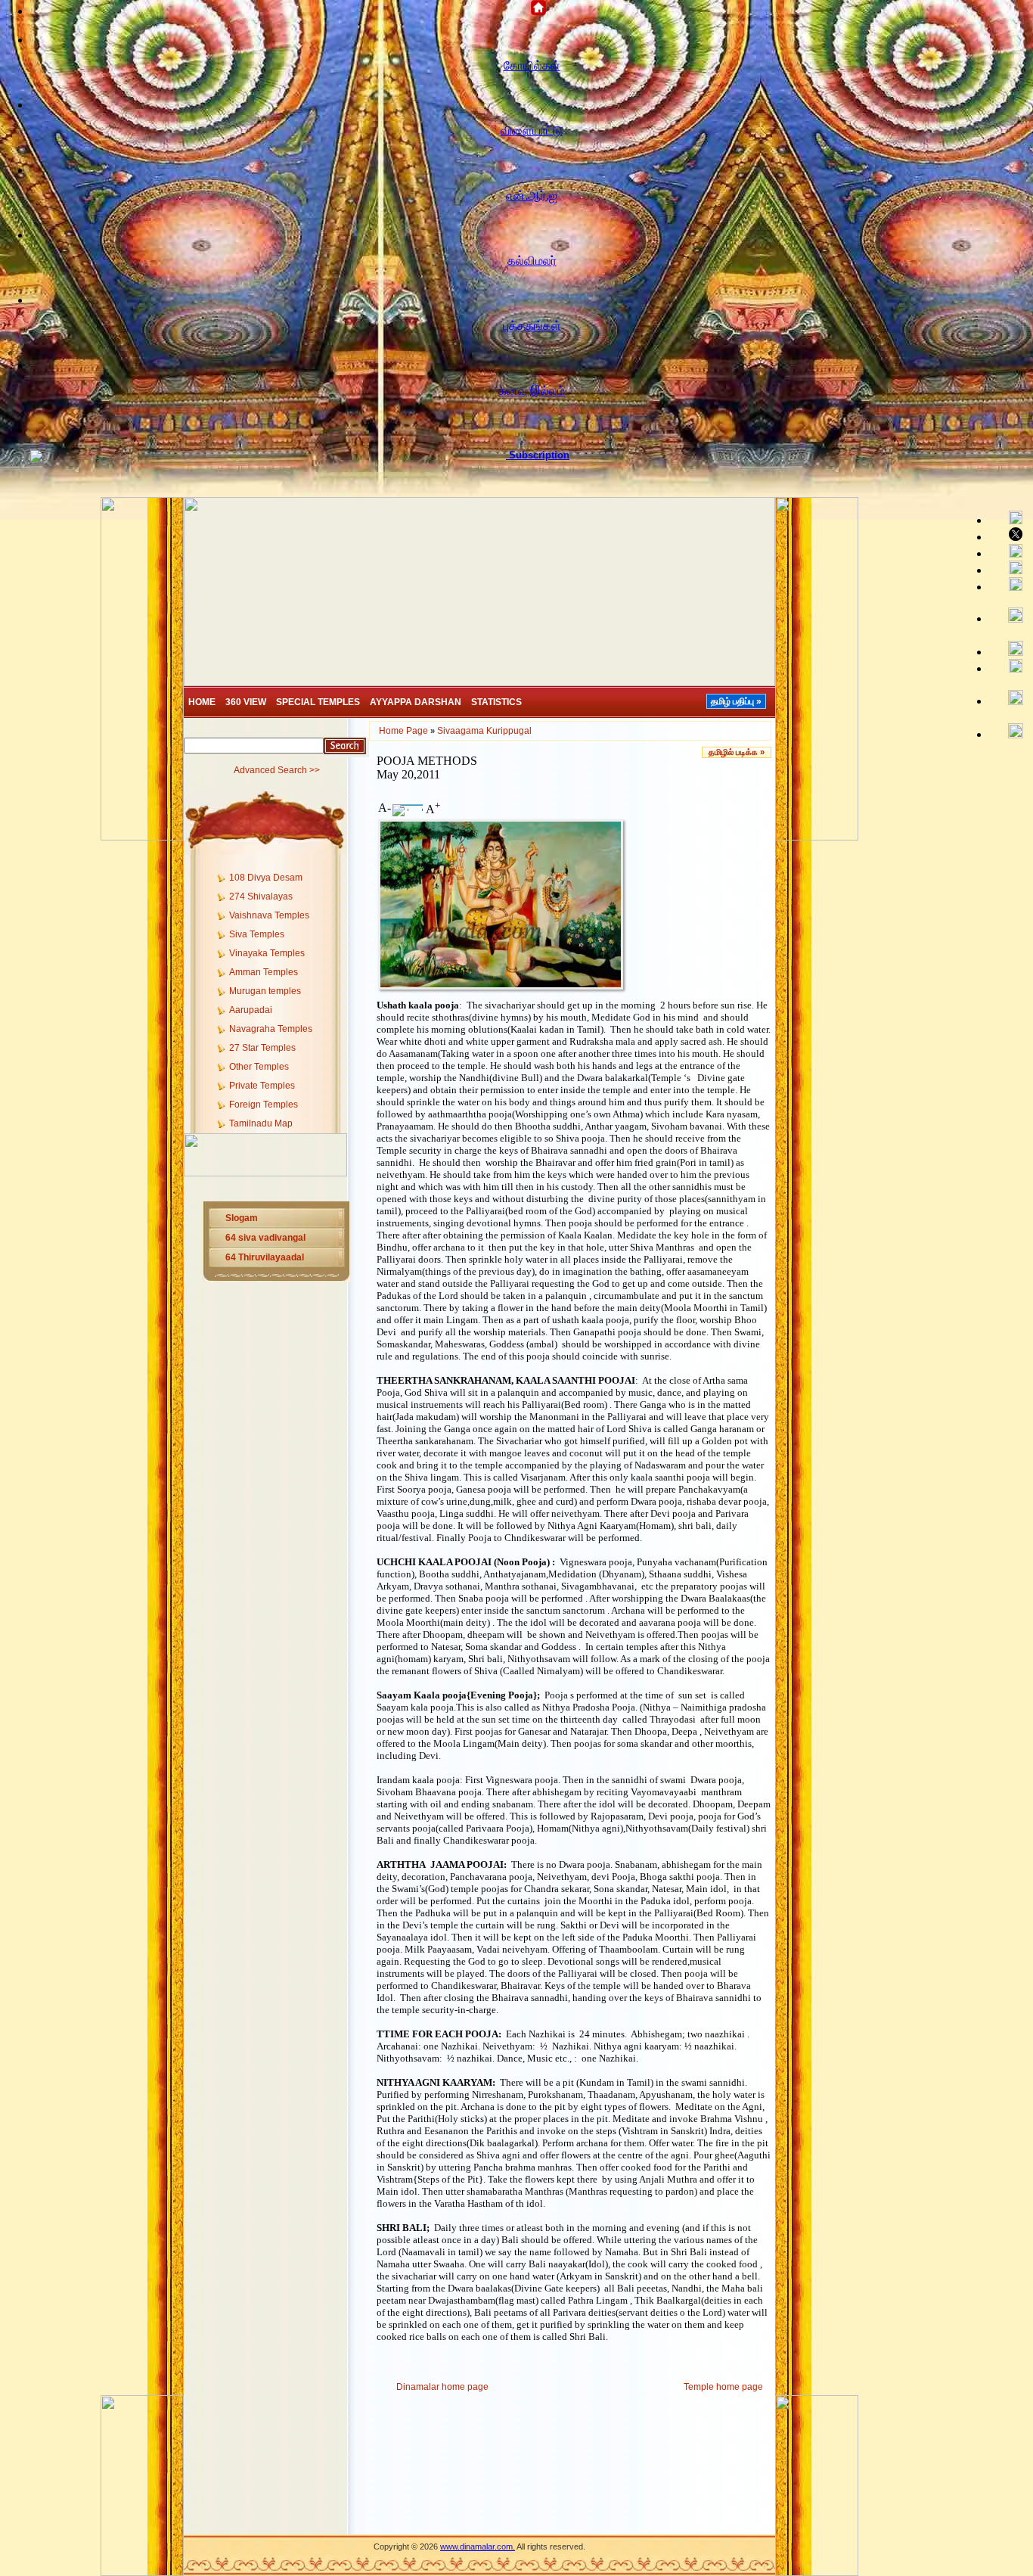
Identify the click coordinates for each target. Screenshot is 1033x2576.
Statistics (496, 702)
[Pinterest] (1009, 585)
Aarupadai (251, 1010)
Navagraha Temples (271, 1029)
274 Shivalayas (261, 896)
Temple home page (723, 2387)
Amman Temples (264, 972)
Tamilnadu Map (261, 1123)
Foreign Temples (264, 1105)
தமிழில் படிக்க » (737, 752)
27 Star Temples (262, 1048)
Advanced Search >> (277, 770)
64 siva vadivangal (265, 1238)
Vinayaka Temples (267, 953)
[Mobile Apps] (1009, 667)
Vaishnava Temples (269, 915)
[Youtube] (1009, 552)
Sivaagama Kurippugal (484, 731)
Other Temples (259, 1067)
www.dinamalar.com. (478, 2546)
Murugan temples (265, 991)
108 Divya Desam (266, 878)
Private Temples (262, 1086)
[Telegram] (1009, 569)
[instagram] (1009, 616)
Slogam (242, 1218)
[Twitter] (1009, 535)
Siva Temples (257, 934)
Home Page (403, 731)
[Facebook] (1009, 519)
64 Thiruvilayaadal (265, 1257)
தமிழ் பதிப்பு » (736, 701)
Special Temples (318, 702)
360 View (246, 702)
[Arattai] (1009, 732)
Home (202, 702)
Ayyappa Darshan (416, 702)
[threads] (1009, 699)
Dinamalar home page (442, 2387)
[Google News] (1009, 650)
